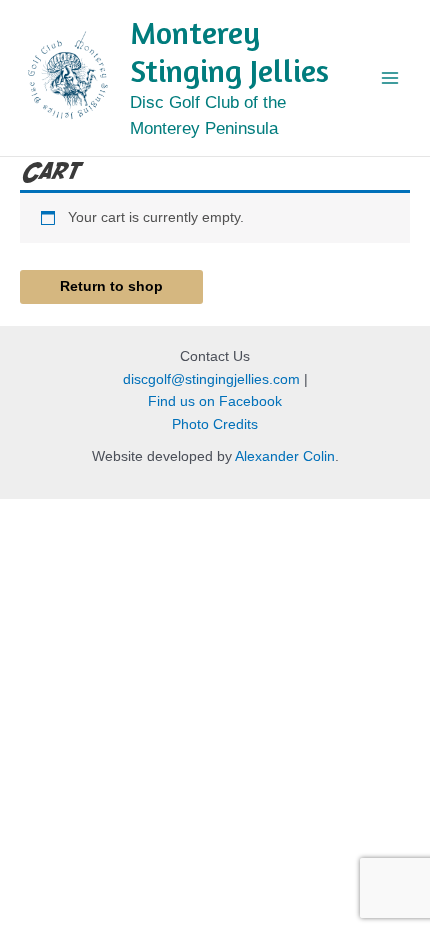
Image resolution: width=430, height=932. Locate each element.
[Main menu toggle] (390, 77)
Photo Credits (215, 424)
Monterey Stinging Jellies (229, 51)
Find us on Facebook (215, 401)
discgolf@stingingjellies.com (211, 379)
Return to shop (111, 286)
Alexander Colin (285, 456)
